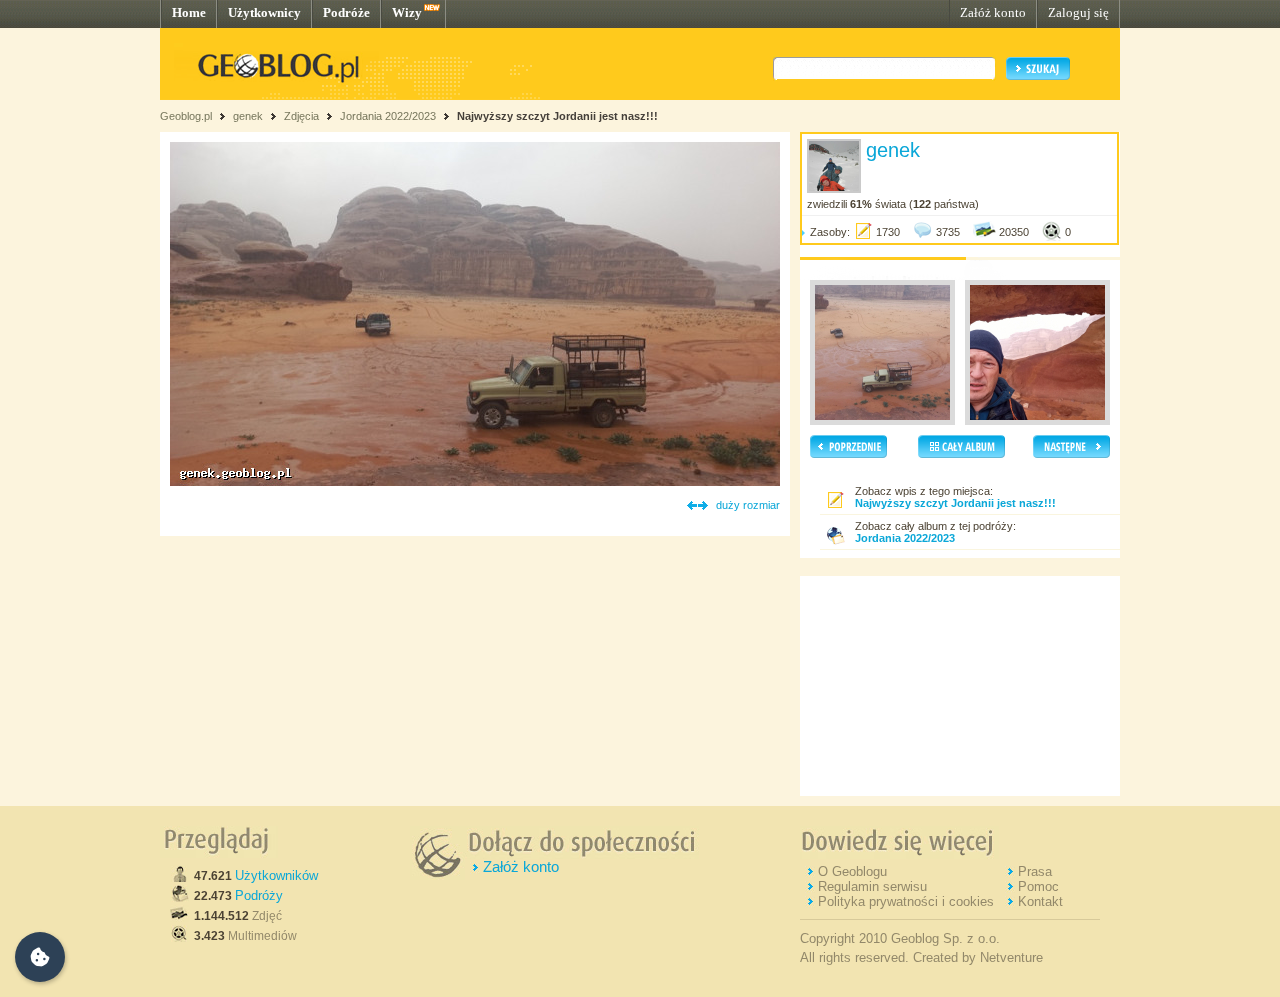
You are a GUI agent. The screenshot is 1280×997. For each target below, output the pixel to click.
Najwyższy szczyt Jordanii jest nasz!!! (557, 116)
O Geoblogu (852, 871)
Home (189, 12)
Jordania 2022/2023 (388, 116)
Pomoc (1038, 886)
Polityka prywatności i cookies (906, 901)
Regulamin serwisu (872, 886)
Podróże (346, 12)
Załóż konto (993, 12)
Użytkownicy (264, 12)
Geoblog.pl (186, 116)
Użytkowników (276, 875)
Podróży (259, 895)
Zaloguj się (1078, 12)
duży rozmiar (748, 505)
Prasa (1035, 871)
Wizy (407, 12)
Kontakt (1040, 901)
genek (248, 116)
